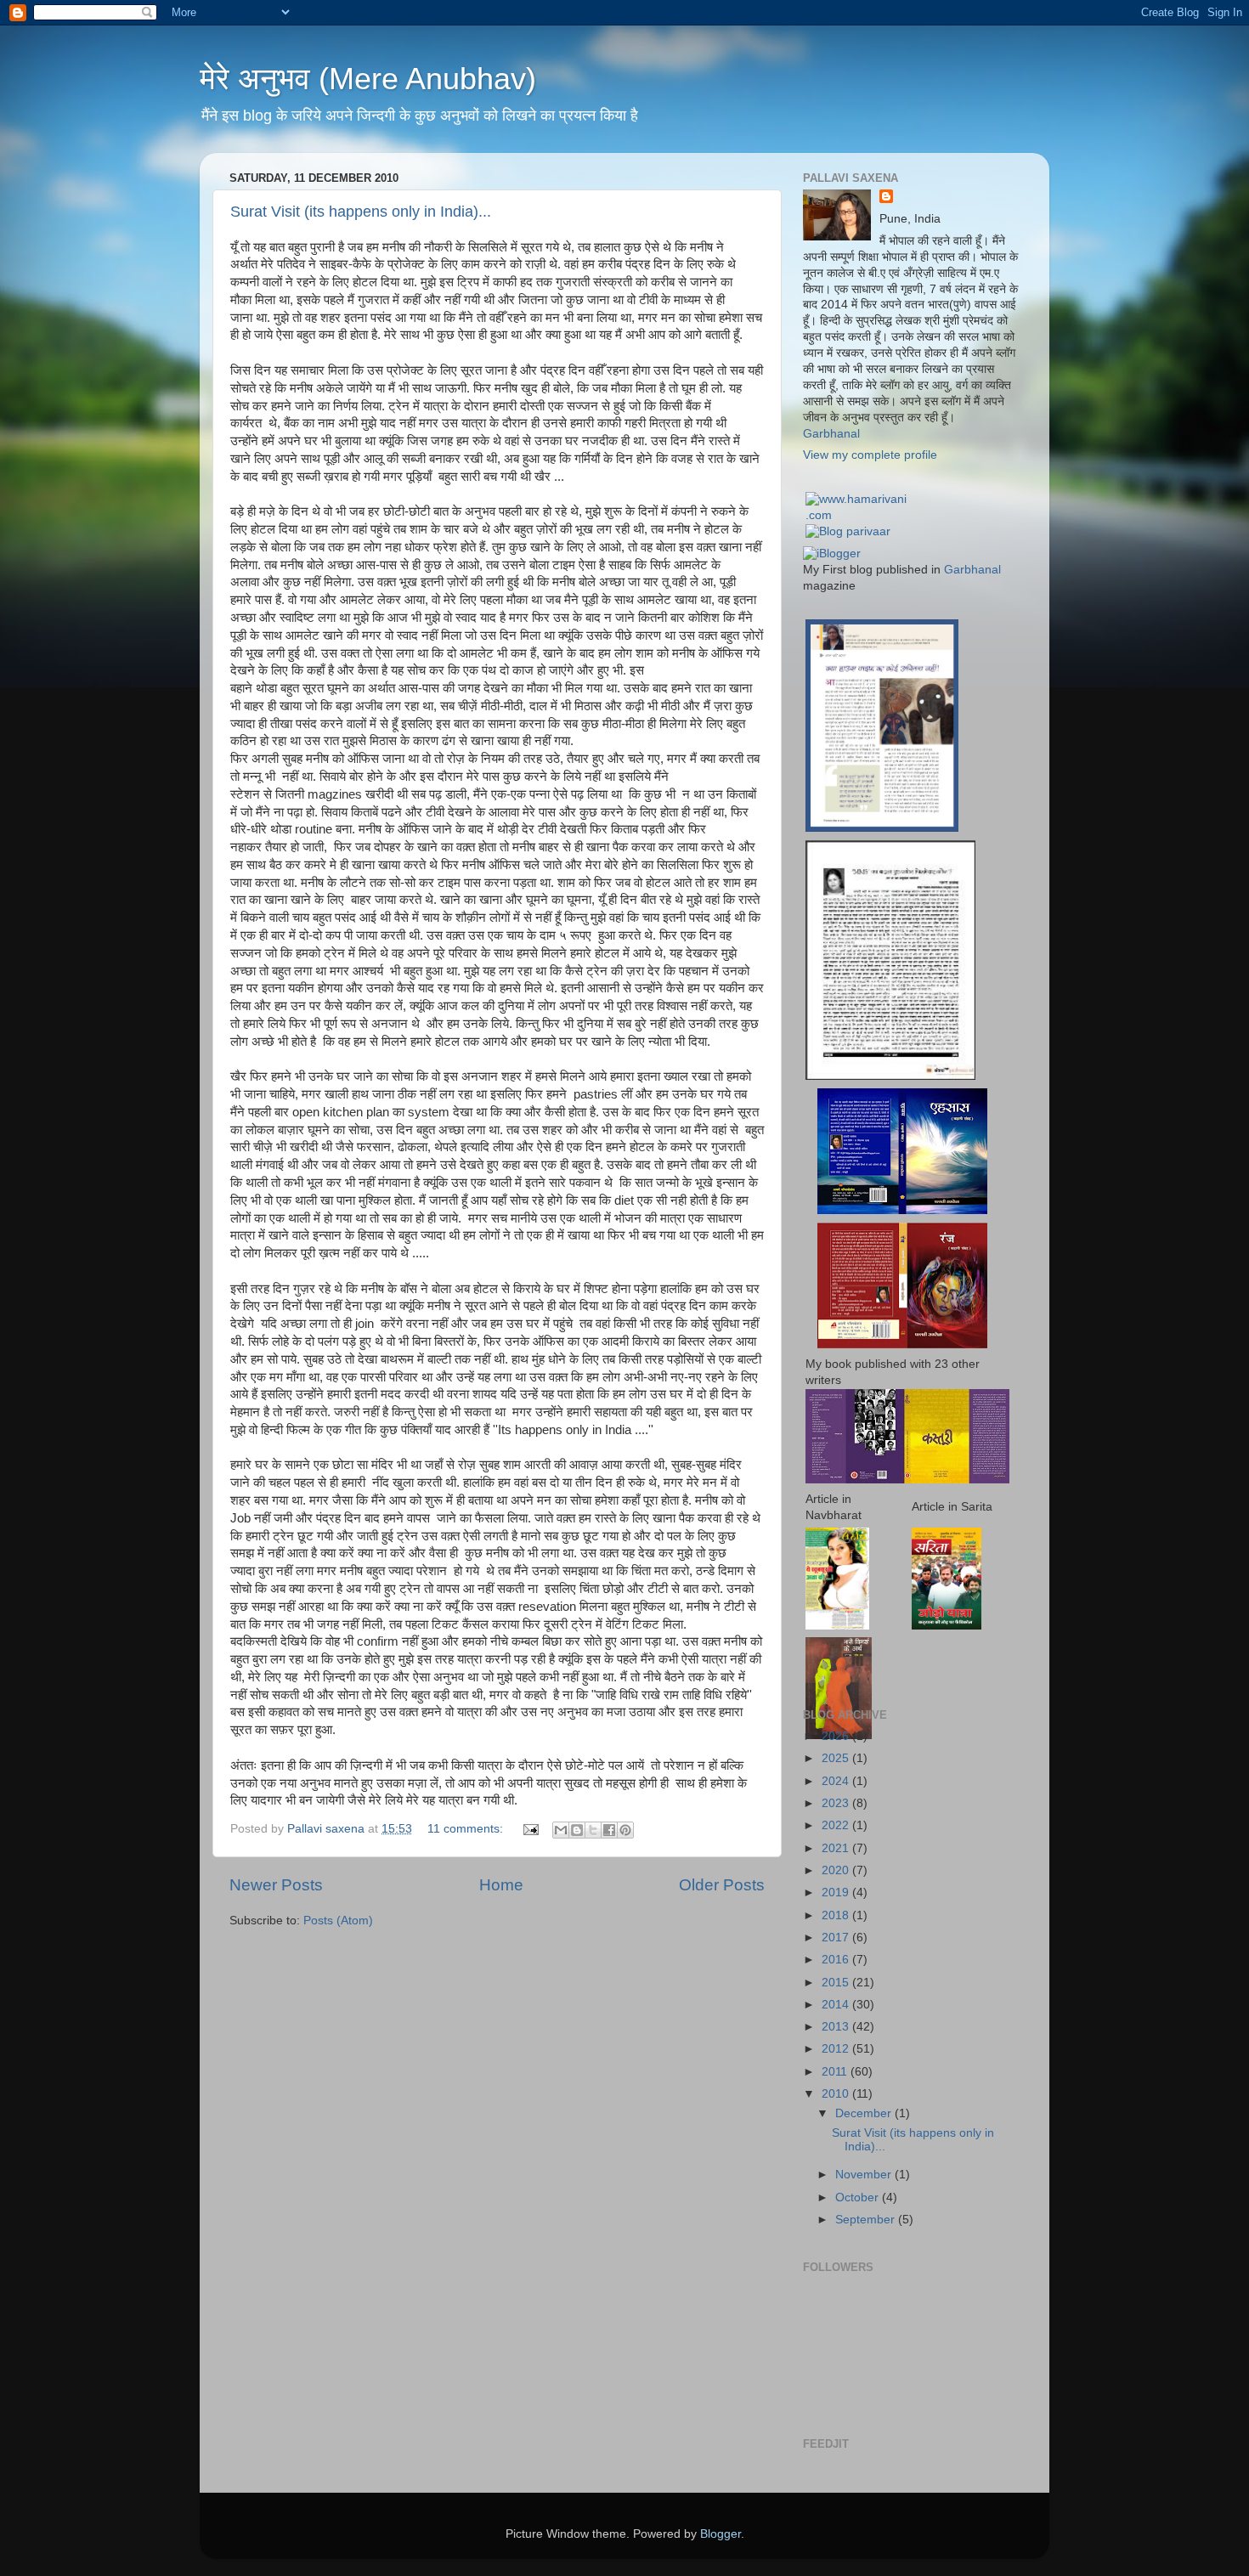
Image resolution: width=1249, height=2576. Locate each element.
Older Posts (722, 1885)
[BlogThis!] (577, 1830)
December (865, 2113)
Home (501, 1885)
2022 (837, 1825)
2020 (837, 1870)
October (859, 2198)
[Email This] (561, 1830)
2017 (837, 1938)
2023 (837, 1803)
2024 (837, 1781)
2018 (837, 1915)
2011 (836, 2072)
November (865, 2175)
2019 (837, 1892)
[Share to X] (593, 1830)
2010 (837, 2094)
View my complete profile (870, 455)
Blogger (721, 2534)
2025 (837, 1758)
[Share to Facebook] (609, 1830)
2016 (837, 1960)
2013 (837, 2027)
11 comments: (467, 1829)
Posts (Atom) (338, 1921)
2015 (837, 1983)
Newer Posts (276, 1885)
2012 (837, 2049)
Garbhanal (831, 434)
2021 (837, 1848)
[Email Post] (530, 1829)
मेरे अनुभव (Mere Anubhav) (368, 79)
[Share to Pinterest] (625, 1830)
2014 (837, 2005)
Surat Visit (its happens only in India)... (361, 212)
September (867, 2220)
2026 (837, 1736)
